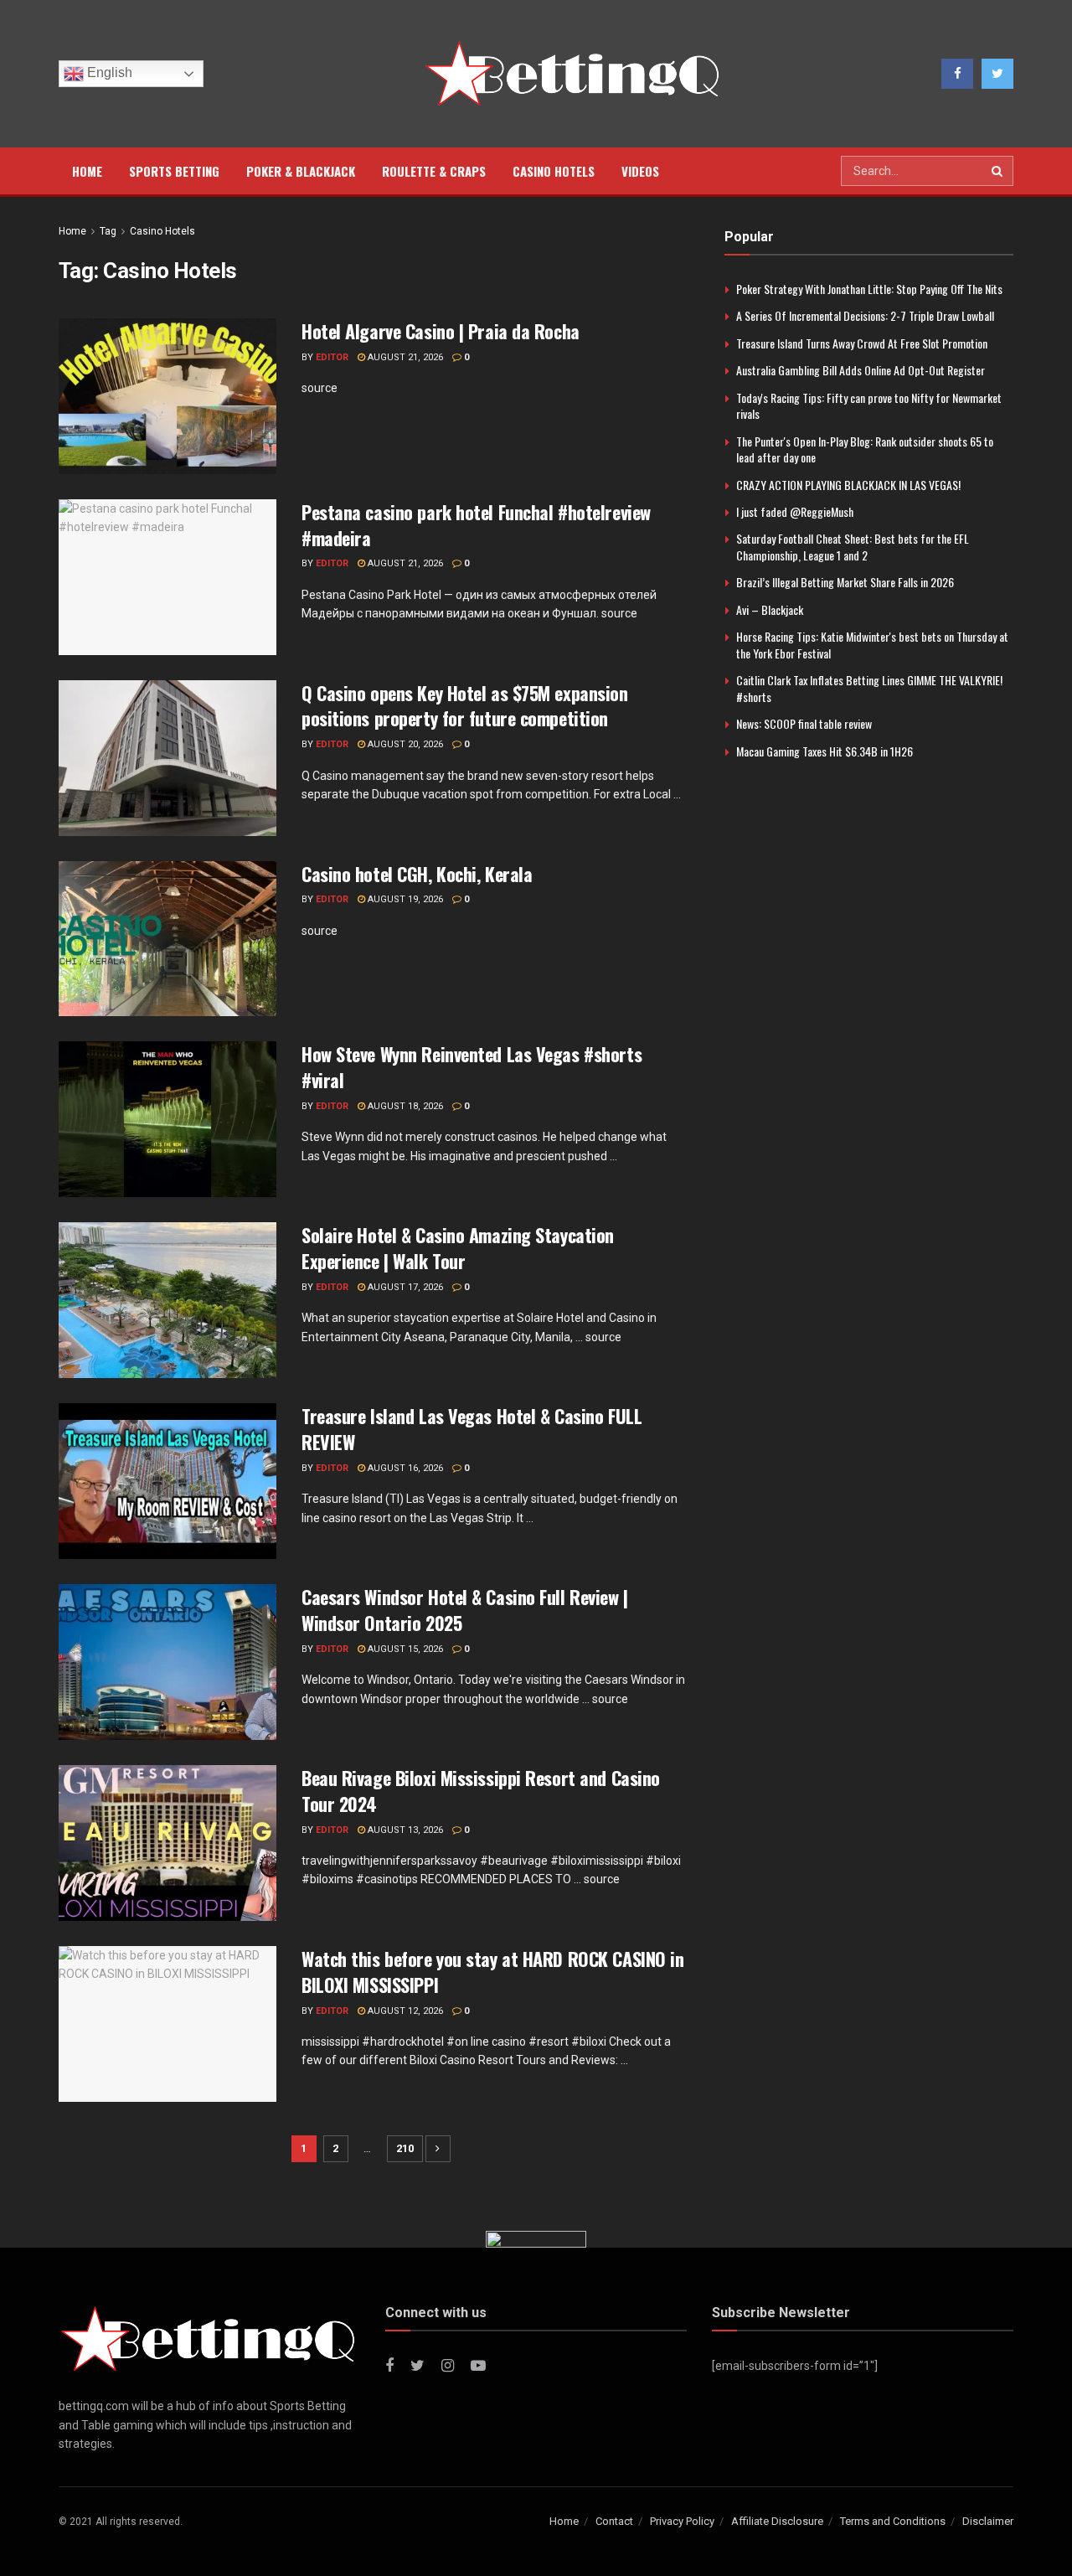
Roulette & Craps (434, 171)
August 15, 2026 (404, 1649)
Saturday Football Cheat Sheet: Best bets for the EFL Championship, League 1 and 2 (853, 547)
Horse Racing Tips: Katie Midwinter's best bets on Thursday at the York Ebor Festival (872, 645)
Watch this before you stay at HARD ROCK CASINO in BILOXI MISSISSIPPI (492, 1972)
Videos (640, 171)
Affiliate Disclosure (777, 2521)
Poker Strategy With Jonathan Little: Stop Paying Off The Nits (869, 289)
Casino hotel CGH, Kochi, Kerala (417, 874)
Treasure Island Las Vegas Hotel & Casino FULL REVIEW (472, 1429)
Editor (332, 357)
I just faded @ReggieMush (795, 511)
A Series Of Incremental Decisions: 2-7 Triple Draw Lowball (865, 315)
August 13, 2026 (404, 1830)
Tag (108, 231)
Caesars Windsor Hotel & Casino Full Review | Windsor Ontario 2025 (465, 1610)
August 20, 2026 (404, 744)
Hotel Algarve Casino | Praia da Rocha (441, 331)
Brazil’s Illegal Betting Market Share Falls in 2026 (845, 582)
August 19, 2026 (404, 899)
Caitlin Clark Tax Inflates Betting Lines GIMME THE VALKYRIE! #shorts (869, 688)
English (108, 72)
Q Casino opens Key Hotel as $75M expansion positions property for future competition (465, 706)
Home (87, 171)
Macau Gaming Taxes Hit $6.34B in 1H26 (825, 751)
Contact (614, 2521)
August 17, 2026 (404, 1287)
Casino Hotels (554, 171)
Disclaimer (988, 2521)
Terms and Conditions (893, 2521)
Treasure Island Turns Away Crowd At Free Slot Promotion (862, 343)
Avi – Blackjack (770, 609)
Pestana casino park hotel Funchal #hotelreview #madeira (476, 525)
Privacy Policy (682, 2521)
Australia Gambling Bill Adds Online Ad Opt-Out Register (861, 370)
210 (405, 2148)
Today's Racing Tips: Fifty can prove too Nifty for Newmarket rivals (869, 406)
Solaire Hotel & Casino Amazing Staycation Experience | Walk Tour (458, 1248)
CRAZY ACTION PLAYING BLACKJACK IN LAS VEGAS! (848, 485)
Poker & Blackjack (301, 171)
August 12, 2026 (404, 2011)
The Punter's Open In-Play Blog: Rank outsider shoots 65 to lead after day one (865, 449)
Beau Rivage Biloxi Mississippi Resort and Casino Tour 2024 (481, 1791)
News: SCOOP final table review (804, 723)
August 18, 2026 (404, 1106)
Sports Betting (174, 171)
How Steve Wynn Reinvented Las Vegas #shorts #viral (472, 1067)
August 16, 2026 (404, 1468)
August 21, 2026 (404, 357)
